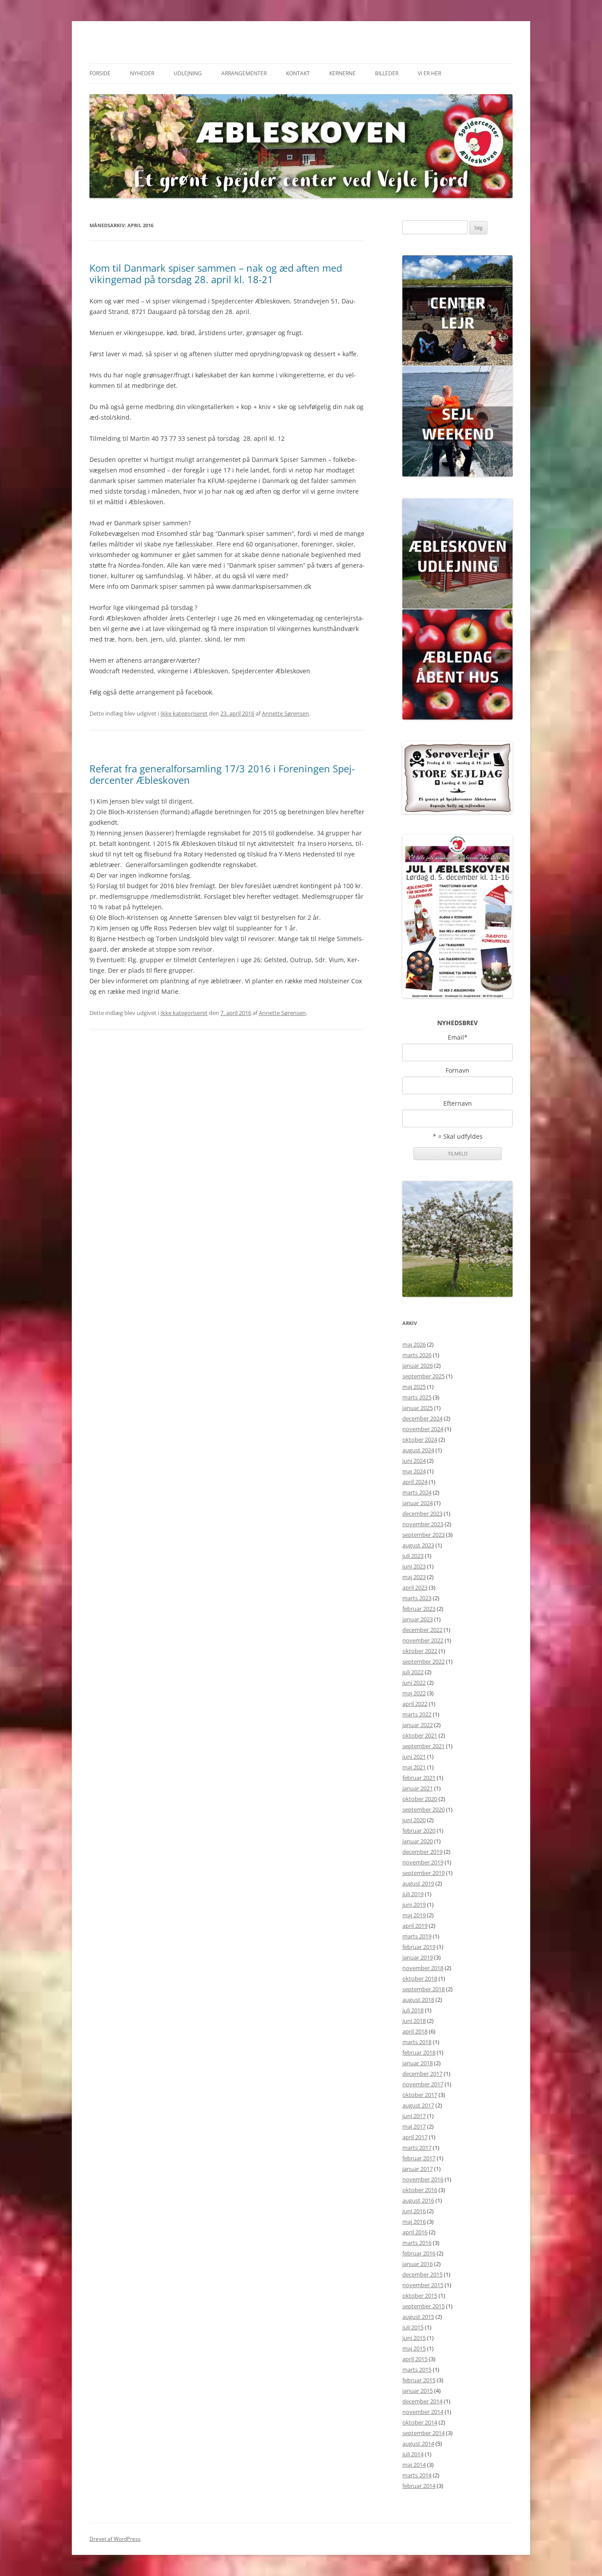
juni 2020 (414, 1820)
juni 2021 (414, 1757)
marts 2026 (417, 1355)
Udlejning (188, 73)
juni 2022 (414, 1683)
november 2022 (423, 1640)
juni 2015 (414, 2338)
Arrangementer (244, 73)
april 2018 (415, 2031)
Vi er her (429, 73)
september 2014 (424, 2433)
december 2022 (422, 1630)
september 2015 (424, 2306)
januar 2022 (418, 1725)
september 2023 (424, 1535)
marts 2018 (417, 2042)
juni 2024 (414, 1461)
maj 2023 (414, 1577)
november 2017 (423, 2084)
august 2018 (418, 2000)
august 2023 (418, 1545)
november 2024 (423, 1429)
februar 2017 (419, 2158)
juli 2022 (413, 1672)
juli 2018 (413, 2010)
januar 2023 (418, 1619)
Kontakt (298, 73)
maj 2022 (414, 1693)
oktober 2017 (420, 2095)
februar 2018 (419, 2052)
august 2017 (418, 2105)
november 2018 (423, 1968)
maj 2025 (414, 1387)
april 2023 (415, 1587)
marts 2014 (417, 2475)
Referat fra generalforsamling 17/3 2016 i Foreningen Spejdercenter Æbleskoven (222, 774)
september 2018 (424, 1989)
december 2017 (422, 2074)
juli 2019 (413, 1894)
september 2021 (424, 1746)
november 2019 (423, 1862)
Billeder (387, 73)
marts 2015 (417, 2369)
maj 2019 (414, 1915)
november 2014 (423, 2412)
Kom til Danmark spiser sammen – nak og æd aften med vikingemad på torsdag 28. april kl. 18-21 (216, 273)
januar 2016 (418, 2264)
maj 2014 (414, 2465)
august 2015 (418, 2317)
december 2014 (422, 2401)
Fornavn (457, 1070)
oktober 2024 (420, 1439)
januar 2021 (418, 1788)
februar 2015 (419, 2380)
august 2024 (418, 1450)
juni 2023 (414, 1566)
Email (458, 1037)
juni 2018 (414, 2021)
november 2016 (423, 2179)
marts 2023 (417, 1598)
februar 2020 (419, 1831)
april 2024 (415, 1482)
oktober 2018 (420, 1978)
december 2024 (422, 1418)
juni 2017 (414, 2116)
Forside (100, 73)
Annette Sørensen (285, 713)
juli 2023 (413, 1556)
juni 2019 (414, 1904)
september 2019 (424, 1873)
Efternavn (458, 1103)
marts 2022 (417, 1714)
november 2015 (423, 2285)
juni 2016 (414, 2211)
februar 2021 (419, 1778)
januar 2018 (418, 2063)
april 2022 (415, 1704)
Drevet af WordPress (115, 2539)
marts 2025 (417, 1397)
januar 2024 (418, 1503)
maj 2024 (414, 1471)
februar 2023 (419, 1609)
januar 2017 (418, 2169)
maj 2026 (414, 1344)
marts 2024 (417, 1492)
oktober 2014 (420, 2422)
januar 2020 (418, 1841)
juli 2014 (413, 2454)
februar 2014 (419, 2486)
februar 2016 (419, 2253)
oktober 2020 (420, 1799)
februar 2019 (419, 1947)
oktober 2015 (420, 2296)
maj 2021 (414, 1767)
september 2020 (424, 1809)
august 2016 (418, 2200)
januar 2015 (418, 2391)
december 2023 (422, 1513)
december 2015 (422, 2274)
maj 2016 (414, 2222)
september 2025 (424, 1376)
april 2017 (415, 2137)
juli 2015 (413, 2327)
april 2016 (415, 2232)
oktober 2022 (420, 1651)
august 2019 (418, 1883)
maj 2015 (414, 2348)
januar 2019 (418, 1957)
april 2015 (415, 2359)
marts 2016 (417, 2243)
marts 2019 (417, 1936)
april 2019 (415, 1926)
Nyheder (142, 73)
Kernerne (342, 73)
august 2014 (418, 2443)
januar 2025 (418, 1408)
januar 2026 (418, 1366)
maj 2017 (414, 2126)
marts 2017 (417, 2148)
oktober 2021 (420, 1735)
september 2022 (424, 1661)
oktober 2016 (420, 2190)
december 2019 (422, 1852)
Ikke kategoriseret (184, 713)
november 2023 (423, 1524)
